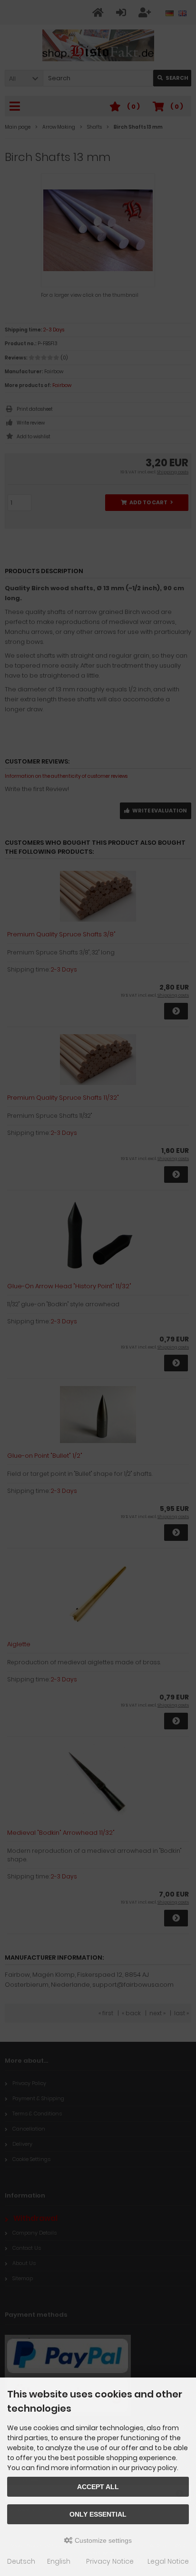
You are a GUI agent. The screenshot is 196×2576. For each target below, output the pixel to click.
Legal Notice (168, 2561)
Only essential (98, 2514)
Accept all (98, 2487)
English (59, 2561)
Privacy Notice (110, 2561)
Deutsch (21, 2561)
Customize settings (102, 2540)
